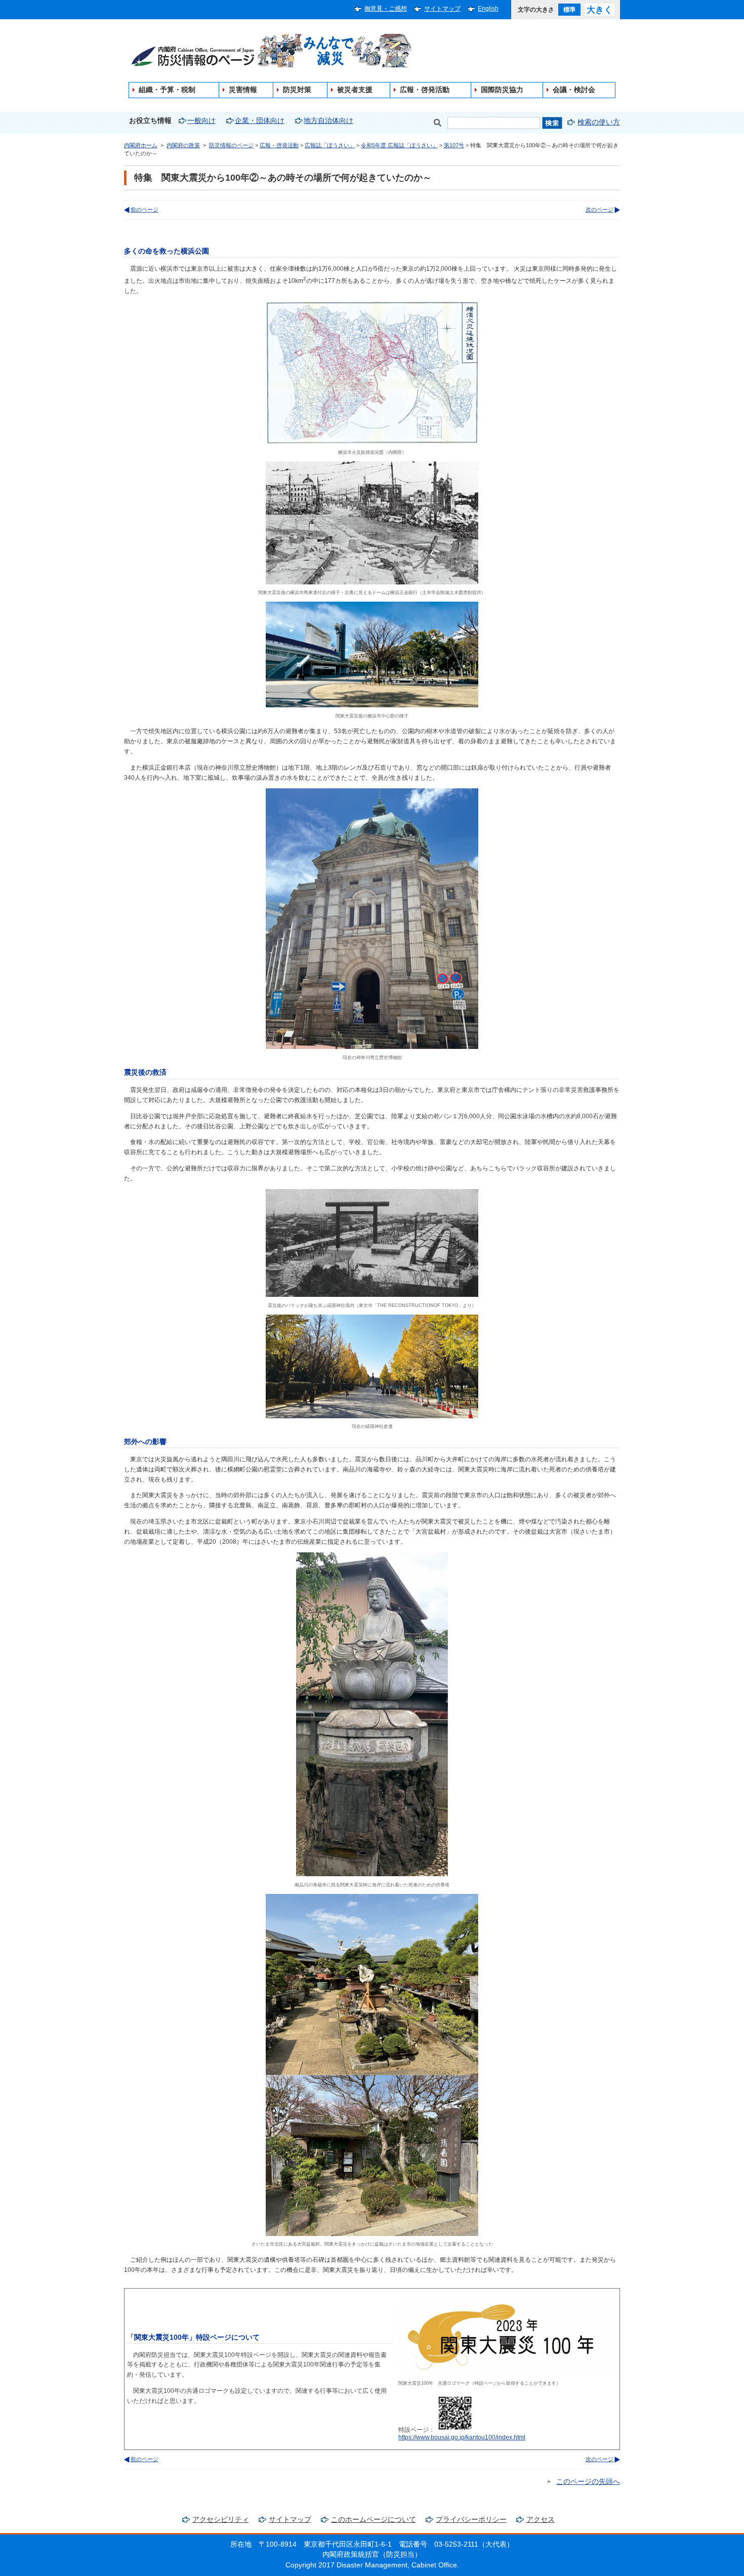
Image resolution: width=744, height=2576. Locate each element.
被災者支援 (355, 90)
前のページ (144, 209)
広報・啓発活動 (425, 90)
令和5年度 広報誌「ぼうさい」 (399, 145)
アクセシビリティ (221, 2520)
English (488, 9)
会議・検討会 (574, 90)
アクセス (541, 2520)
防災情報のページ (231, 145)
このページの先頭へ (588, 2482)
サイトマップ (442, 9)
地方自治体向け (328, 121)
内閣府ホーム (141, 145)
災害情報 (243, 90)
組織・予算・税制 (167, 90)
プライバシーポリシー (471, 2520)
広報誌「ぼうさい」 (330, 145)
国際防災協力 (502, 90)
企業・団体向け (260, 121)
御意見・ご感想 (386, 9)
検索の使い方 (599, 122)
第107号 (454, 145)
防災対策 (297, 90)
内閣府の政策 (183, 145)
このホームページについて (374, 2520)
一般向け (201, 121)
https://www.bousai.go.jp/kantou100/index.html (462, 2437)
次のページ (600, 209)
